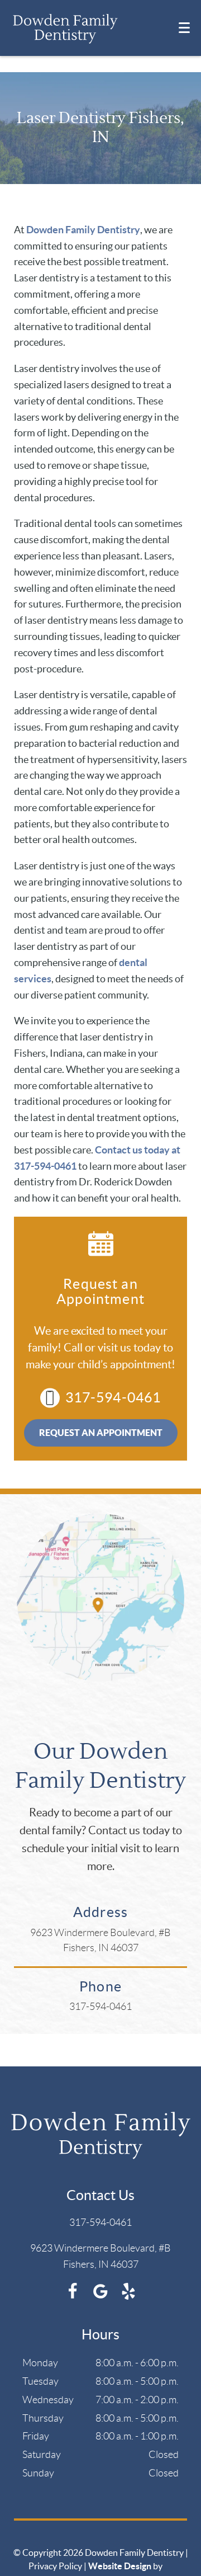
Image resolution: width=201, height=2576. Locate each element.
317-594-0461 (113, 1397)
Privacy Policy (55, 2566)
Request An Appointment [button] (101, 1433)
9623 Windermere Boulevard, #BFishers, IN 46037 (100, 1940)
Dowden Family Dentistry (83, 230)
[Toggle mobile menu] (184, 28)
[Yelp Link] (128, 2296)
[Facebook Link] (73, 2296)
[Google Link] (100, 2296)
